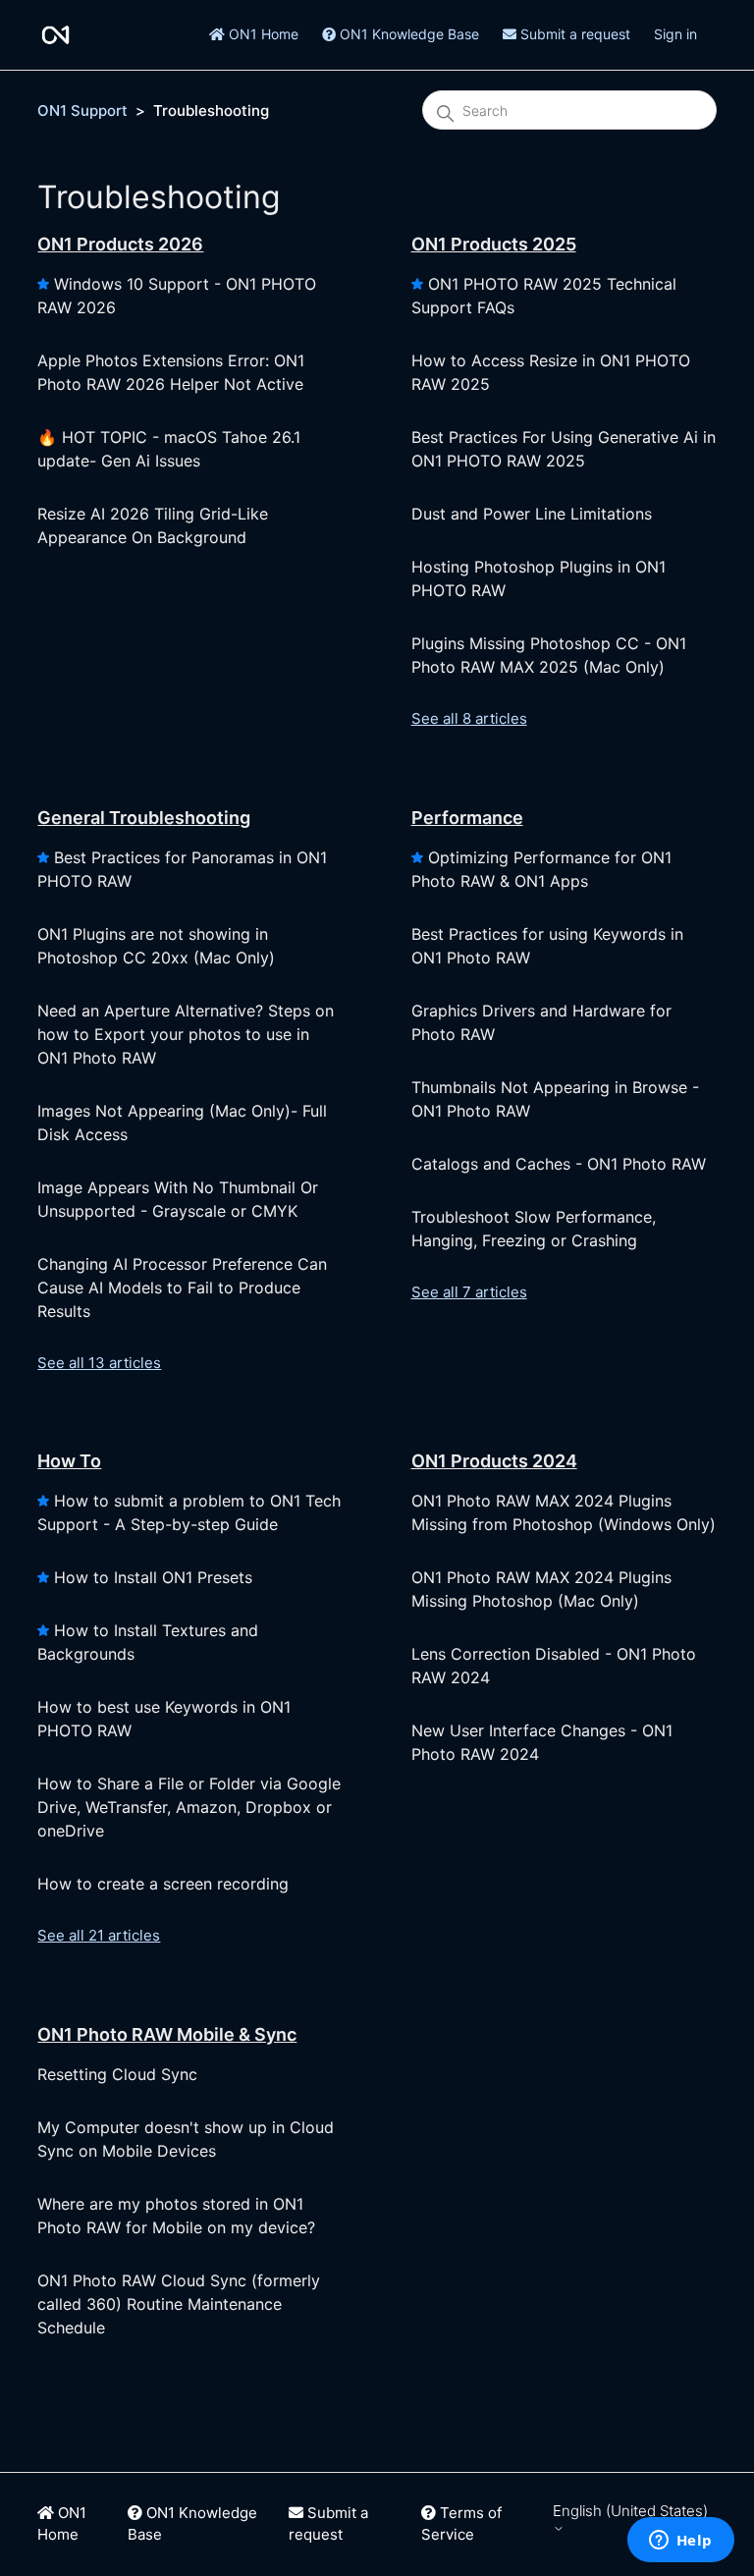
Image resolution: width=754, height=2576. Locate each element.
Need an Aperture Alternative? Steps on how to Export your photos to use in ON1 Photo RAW (186, 1034)
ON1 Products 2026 (120, 244)
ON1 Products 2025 (494, 244)
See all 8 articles (469, 718)
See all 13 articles (99, 1363)
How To (69, 1461)
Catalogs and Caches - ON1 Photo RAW (559, 1164)
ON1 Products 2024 (494, 1461)
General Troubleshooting (144, 818)
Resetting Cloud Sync (117, 2074)
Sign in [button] (675, 34)
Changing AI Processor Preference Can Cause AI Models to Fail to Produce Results (182, 1288)
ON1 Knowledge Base (407, 34)
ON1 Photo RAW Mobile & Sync (167, 2034)
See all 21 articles (99, 1935)
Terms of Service (461, 2524)
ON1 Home (262, 34)
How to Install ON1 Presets (153, 1577)
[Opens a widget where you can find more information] (680, 2542)
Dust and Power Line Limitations (532, 514)
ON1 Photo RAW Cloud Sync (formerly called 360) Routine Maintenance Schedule (179, 2304)
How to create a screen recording (163, 1884)
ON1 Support (82, 110)
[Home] (55, 35)
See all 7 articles (469, 1292)
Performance (467, 818)
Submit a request (573, 34)
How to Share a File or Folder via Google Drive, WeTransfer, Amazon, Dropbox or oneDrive (189, 1807)
